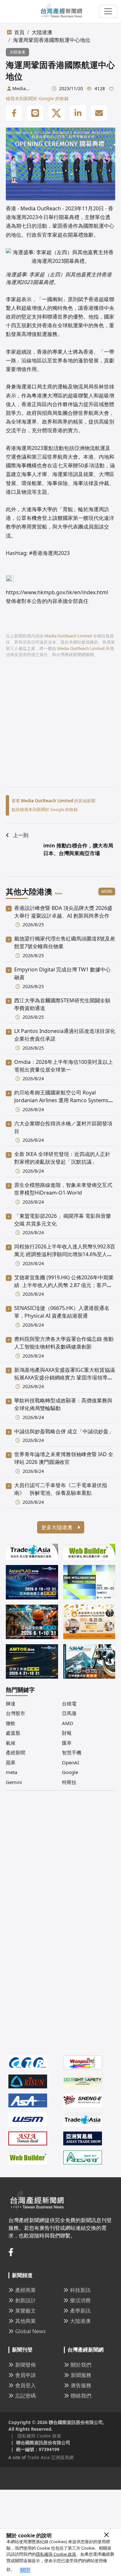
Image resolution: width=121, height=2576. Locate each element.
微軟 (11, 1723)
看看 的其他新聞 (53, 801)
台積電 (69, 1703)
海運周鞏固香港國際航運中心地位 (52, 40)
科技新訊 (80, 2290)
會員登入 (25, 2385)
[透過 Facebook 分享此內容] (14, 113)
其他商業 (25, 2321)
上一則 (21, 835)
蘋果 (11, 1762)
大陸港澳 (42, 32)
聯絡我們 (81, 2396)
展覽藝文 (25, 2311)
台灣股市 (15, 1713)
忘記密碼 (25, 2396)
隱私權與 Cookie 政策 (56, 2554)
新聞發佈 (25, 2365)
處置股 (13, 1733)
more (107, 891)
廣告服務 (81, 2385)
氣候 (11, 1743)
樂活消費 (80, 2300)
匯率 (67, 1743)
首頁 (19, 32)
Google (70, 1772)
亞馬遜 (69, 1713)
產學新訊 (80, 2311)
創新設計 (25, 2300)
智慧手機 (72, 1752)
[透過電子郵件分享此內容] (99, 113)
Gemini (14, 1782)
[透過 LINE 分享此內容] (35, 113)
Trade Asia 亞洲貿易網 (50, 2457)
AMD (68, 1723)
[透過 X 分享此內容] (56, 113)
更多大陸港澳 (57, 1527)
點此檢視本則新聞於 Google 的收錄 (45, 809)
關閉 (25, 2570)
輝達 (11, 1703)
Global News (30, 2331)
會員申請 (25, 2375)
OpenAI (71, 1762)
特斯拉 (69, 1782)
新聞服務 (81, 2375)
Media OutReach (41, 208)
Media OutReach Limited (23, 89)
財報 (67, 1733)
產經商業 (25, 2290)
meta (11, 1772)
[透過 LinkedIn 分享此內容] (78, 113)
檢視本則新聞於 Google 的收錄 (37, 98)
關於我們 (81, 2365)
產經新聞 (15, 1752)
